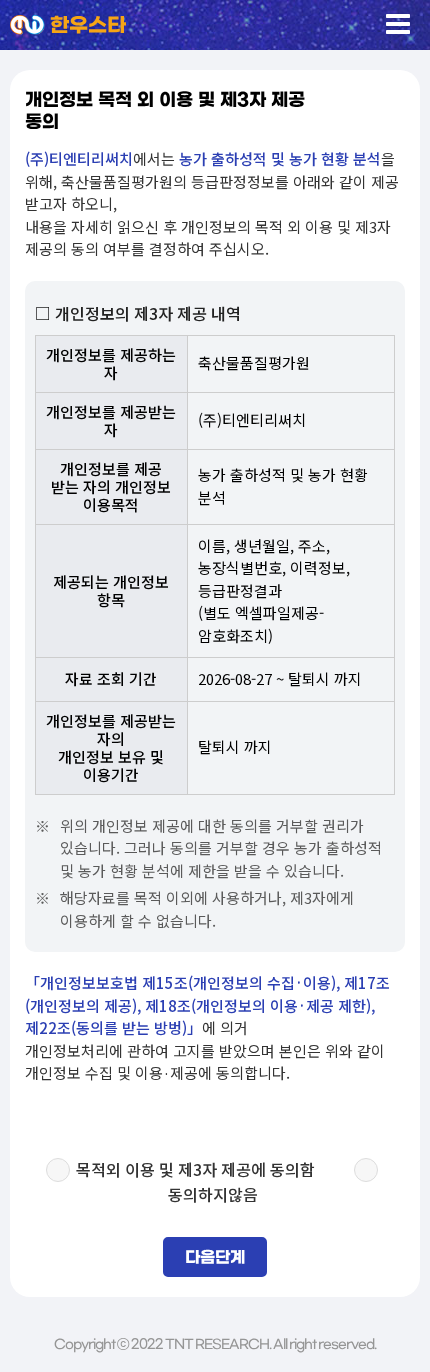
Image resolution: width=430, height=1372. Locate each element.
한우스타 (88, 26)
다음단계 (215, 1258)
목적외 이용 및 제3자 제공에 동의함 (195, 1169)
